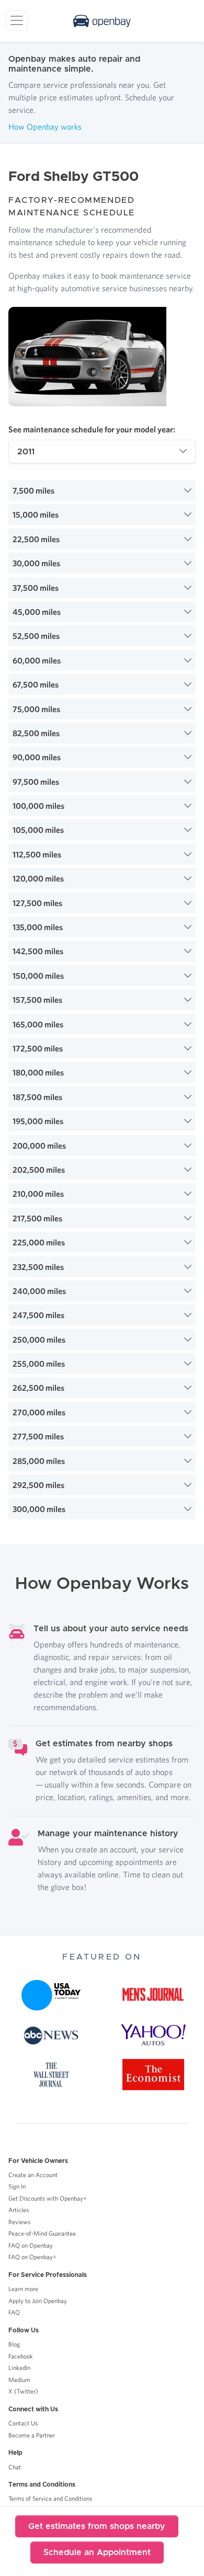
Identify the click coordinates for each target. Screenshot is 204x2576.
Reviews (19, 2222)
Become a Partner (32, 2435)
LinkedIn (19, 2368)
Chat (15, 2467)
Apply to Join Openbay (38, 2301)
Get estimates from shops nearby (97, 2526)
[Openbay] (102, 21)
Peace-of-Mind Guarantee (42, 2233)
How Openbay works (45, 127)
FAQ (14, 2312)
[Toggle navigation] (17, 20)
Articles (19, 2210)
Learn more (23, 2289)
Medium (19, 2380)
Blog (14, 2344)
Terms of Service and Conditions (50, 2498)
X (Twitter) (23, 2391)
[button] (102, 490)
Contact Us (23, 2423)
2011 (26, 452)
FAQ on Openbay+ (32, 2257)
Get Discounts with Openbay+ (48, 2198)
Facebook (21, 2356)
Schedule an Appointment (97, 2552)
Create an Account (33, 2175)
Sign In (17, 2186)
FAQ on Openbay (31, 2245)
